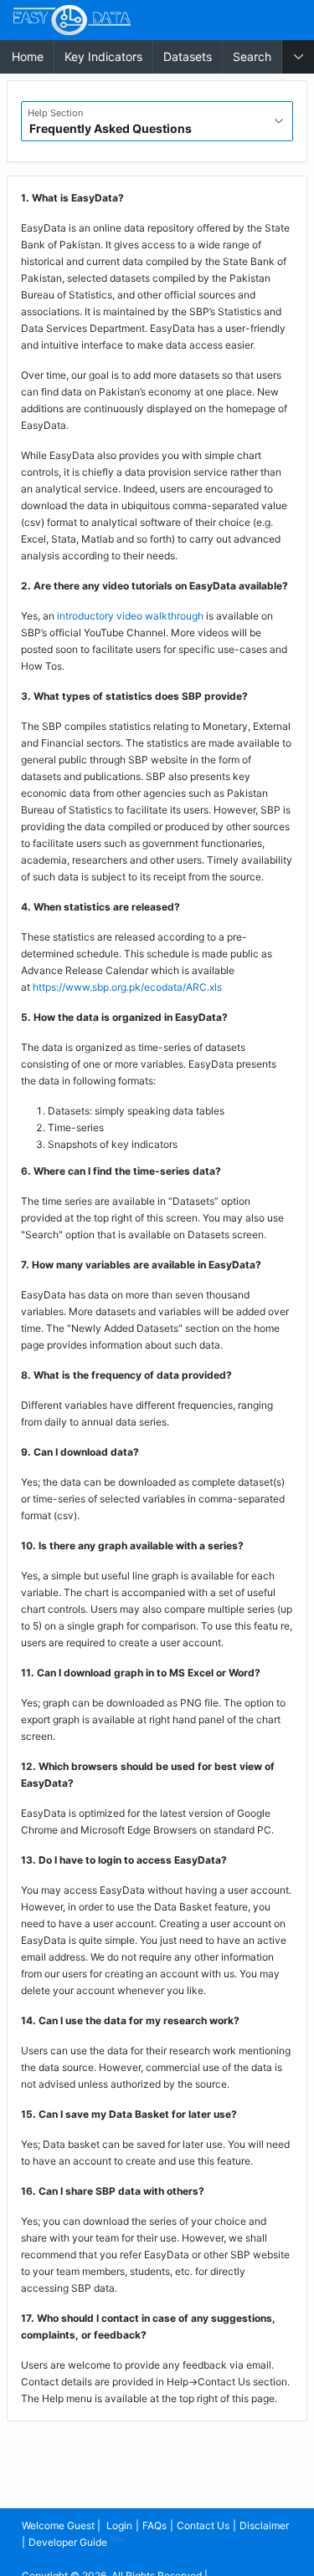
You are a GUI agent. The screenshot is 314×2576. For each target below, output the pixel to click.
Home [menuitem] (28, 56)
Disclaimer (264, 2525)
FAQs (154, 2525)
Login (119, 2525)
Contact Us (203, 2525)
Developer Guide (77, 2541)
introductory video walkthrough (130, 616)
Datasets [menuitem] (188, 56)
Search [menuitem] (252, 56)
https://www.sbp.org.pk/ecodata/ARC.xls (127, 987)
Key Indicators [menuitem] (103, 56)
